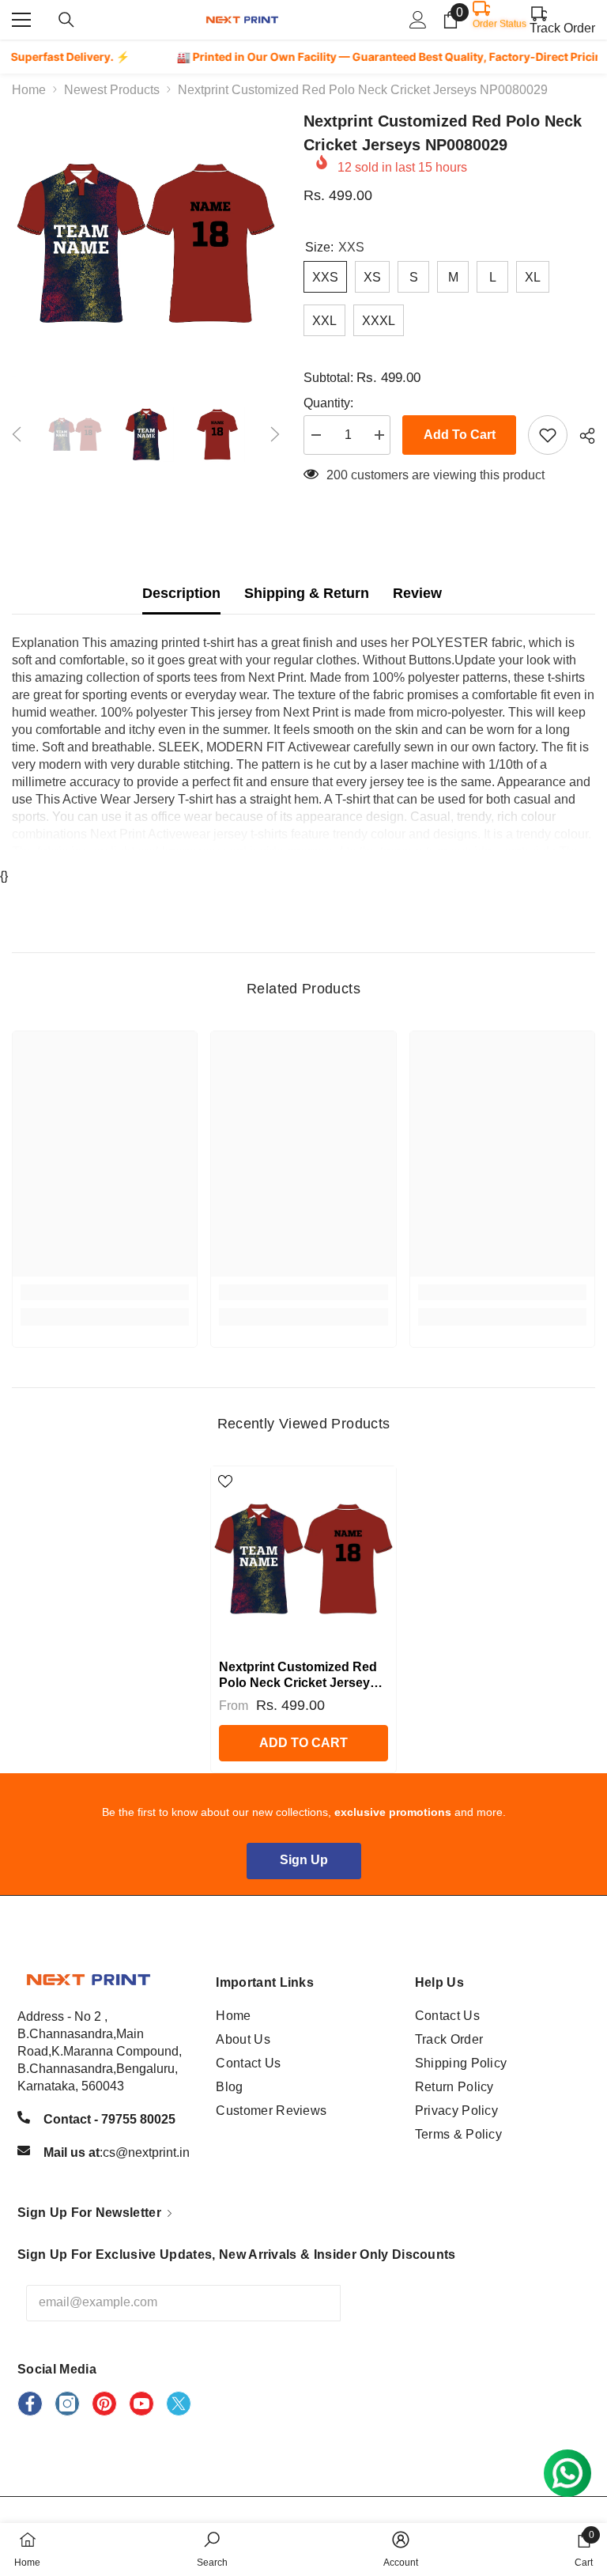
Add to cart (460, 435)
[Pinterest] (104, 2404)
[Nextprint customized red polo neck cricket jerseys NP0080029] (303, 1559)
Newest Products (112, 90)
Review (417, 593)
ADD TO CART (303, 1743)
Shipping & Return (307, 593)
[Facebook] (30, 2404)
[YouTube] (141, 2404)
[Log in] (418, 20)
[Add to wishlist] (548, 435)
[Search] (66, 20)
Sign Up (304, 1860)
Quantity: (328, 403)
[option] (146, 243)
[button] (17, 434)
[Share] (581, 436)
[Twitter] (179, 2404)
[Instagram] (67, 2404)
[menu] (21, 20)
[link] (105, 1292)
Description (181, 593)
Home (29, 90)
